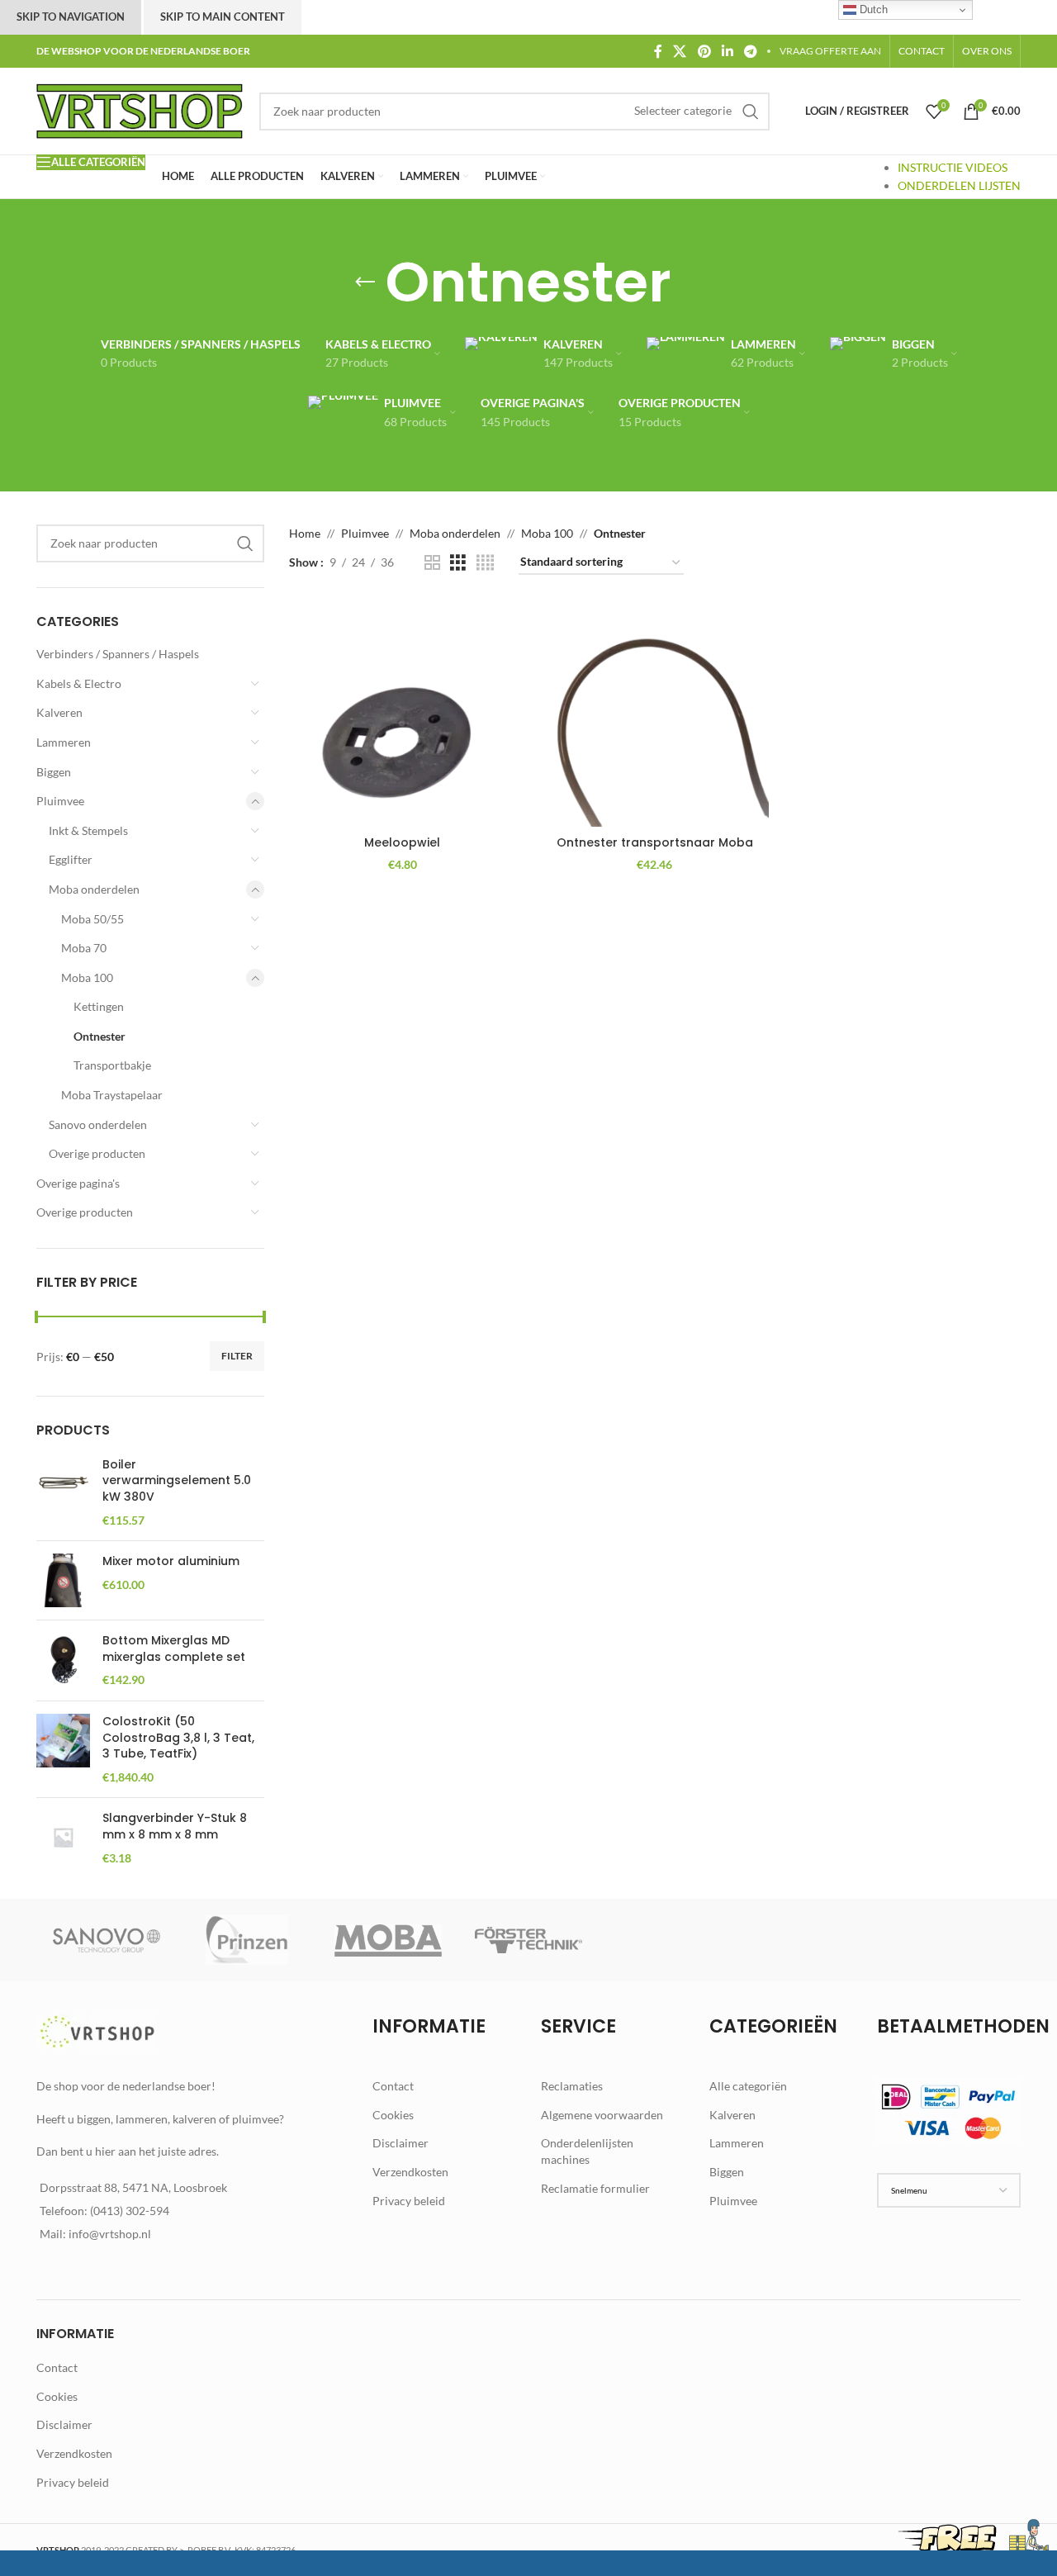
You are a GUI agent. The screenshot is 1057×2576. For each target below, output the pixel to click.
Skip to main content (223, 17)
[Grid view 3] (458, 563)
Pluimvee (60, 801)
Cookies (393, 2115)
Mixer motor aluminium (171, 1561)
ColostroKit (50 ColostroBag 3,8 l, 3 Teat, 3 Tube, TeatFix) (178, 1738)
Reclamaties (572, 2086)
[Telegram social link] (751, 51)
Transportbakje (112, 1065)
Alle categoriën (748, 2086)
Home (305, 533)
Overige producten (97, 1153)
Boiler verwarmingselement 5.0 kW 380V (177, 1481)
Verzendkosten (410, 2172)
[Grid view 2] (432, 563)
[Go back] (365, 282)
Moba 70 (84, 948)
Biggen (54, 772)
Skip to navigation (71, 17)
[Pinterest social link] (704, 51)
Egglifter (71, 859)
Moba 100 (87, 977)
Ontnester (100, 1036)
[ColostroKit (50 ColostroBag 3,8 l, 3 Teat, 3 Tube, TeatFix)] (63, 1749)
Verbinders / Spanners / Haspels (118, 654)
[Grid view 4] (485, 563)
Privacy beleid (409, 2201)
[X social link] (680, 51)
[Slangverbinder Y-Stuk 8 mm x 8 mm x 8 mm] (63, 1838)
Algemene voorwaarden (602, 2115)
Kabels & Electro (79, 683)
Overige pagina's (78, 1183)
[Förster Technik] (528, 1940)
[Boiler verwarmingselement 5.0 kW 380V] (63, 1492)
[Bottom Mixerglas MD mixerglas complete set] (63, 1660)
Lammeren (64, 742)
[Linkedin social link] (727, 51)
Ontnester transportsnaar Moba (655, 842)
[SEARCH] (751, 111)
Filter (237, 1356)
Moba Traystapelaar (112, 1095)
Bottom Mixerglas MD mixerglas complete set (174, 1649)
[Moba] (388, 1940)
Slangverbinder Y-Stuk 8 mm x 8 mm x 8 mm (175, 1826)
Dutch (872, 9)
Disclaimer (401, 2143)
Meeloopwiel (402, 842)
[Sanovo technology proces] (107, 1940)
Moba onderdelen (94, 889)
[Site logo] (140, 109)
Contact (393, 2086)
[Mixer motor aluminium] (63, 1580)
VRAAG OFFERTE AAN (830, 51)
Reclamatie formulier (595, 2188)
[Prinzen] (247, 1940)
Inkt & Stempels (88, 830)
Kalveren (59, 712)
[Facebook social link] (658, 51)
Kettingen (99, 1006)
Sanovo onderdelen (98, 1124)
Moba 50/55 (92, 919)
